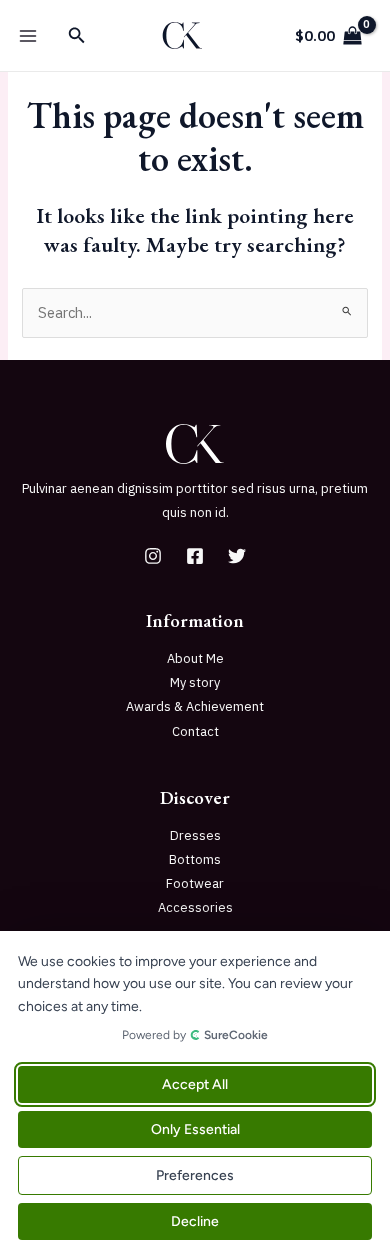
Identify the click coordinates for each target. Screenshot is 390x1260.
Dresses (195, 835)
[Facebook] (195, 556)
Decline (195, 1221)
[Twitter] (237, 556)
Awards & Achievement (195, 706)
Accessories (195, 907)
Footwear (195, 883)
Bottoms (195, 859)
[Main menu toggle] (28, 35)
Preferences (195, 1175)
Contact (195, 731)
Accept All (195, 1084)
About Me (195, 658)
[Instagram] (153, 556)
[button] (77, 36)
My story (195, 682)
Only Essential (195, 1129)
